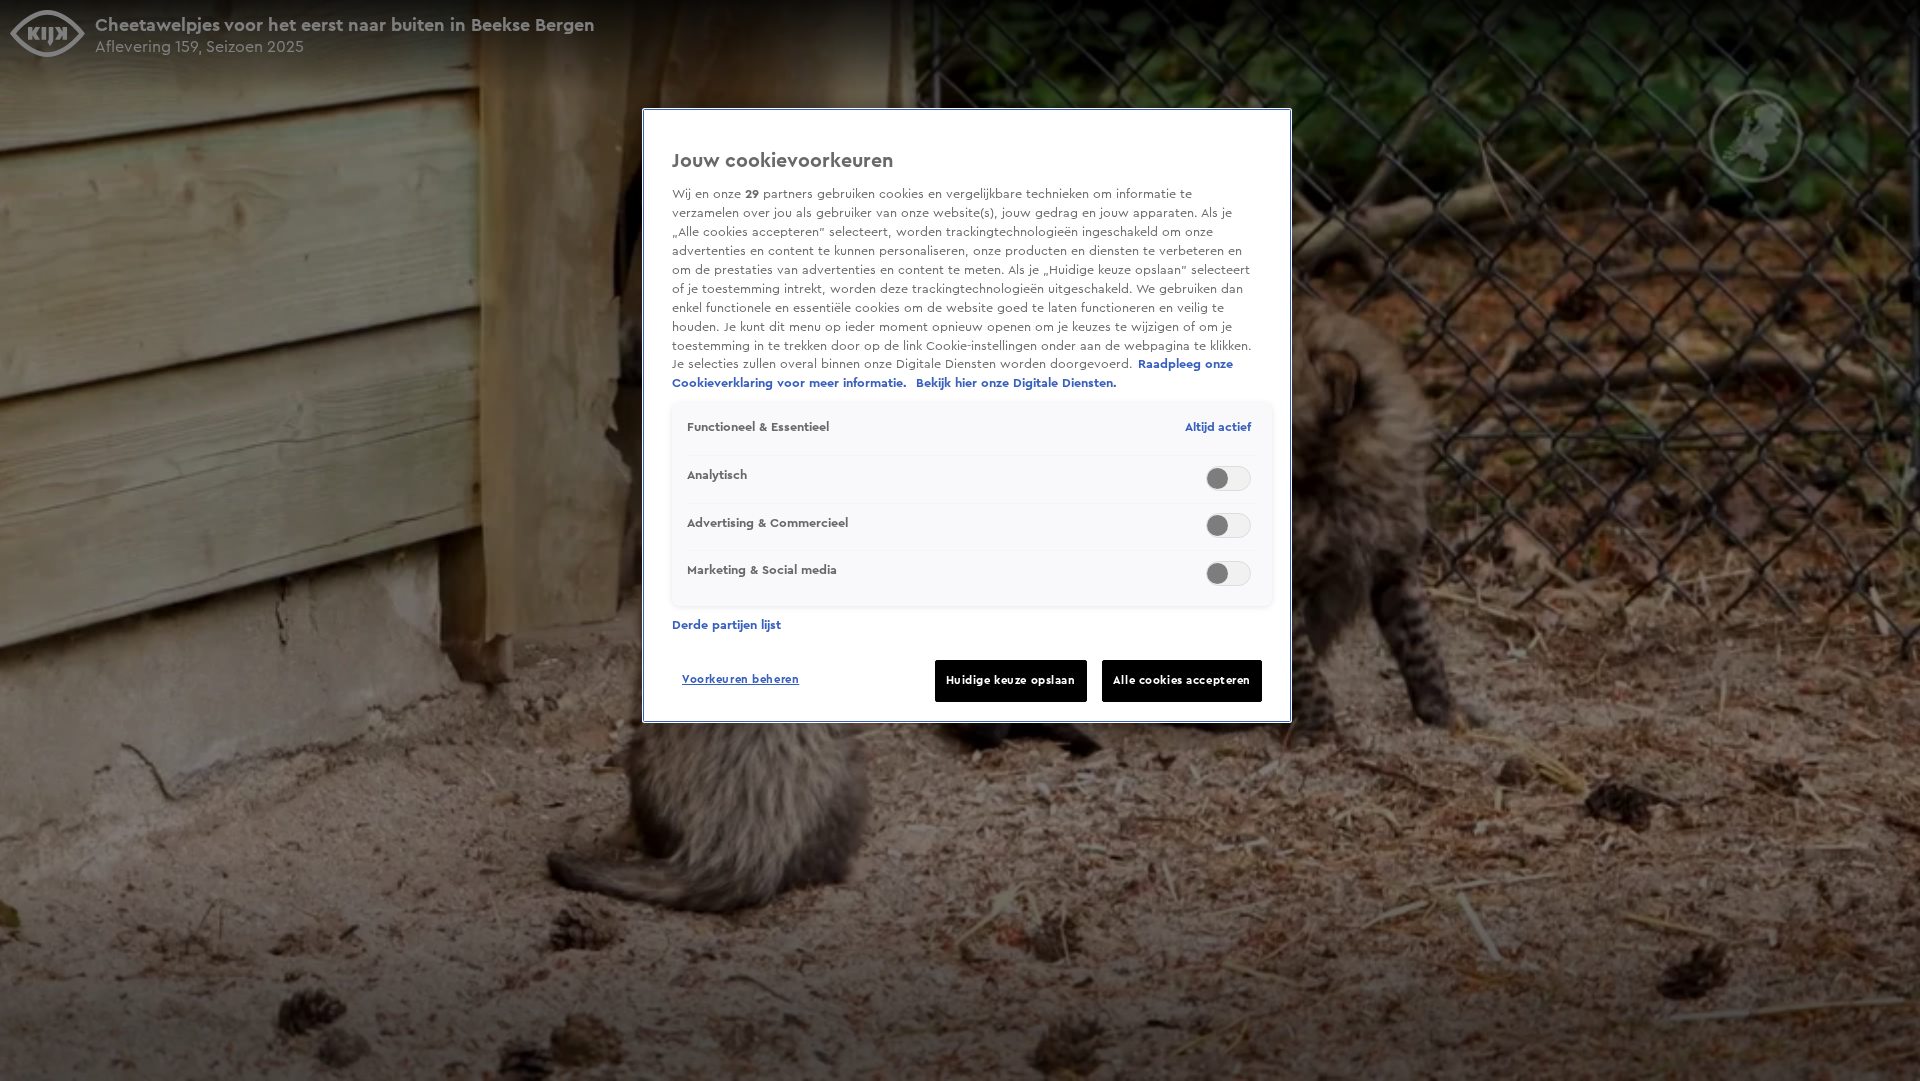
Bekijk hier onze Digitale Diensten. (1016, 383)
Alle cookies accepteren (1182, 680)
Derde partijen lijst (726, 625)
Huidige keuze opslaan (1011, 680)
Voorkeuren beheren (740, 679)
